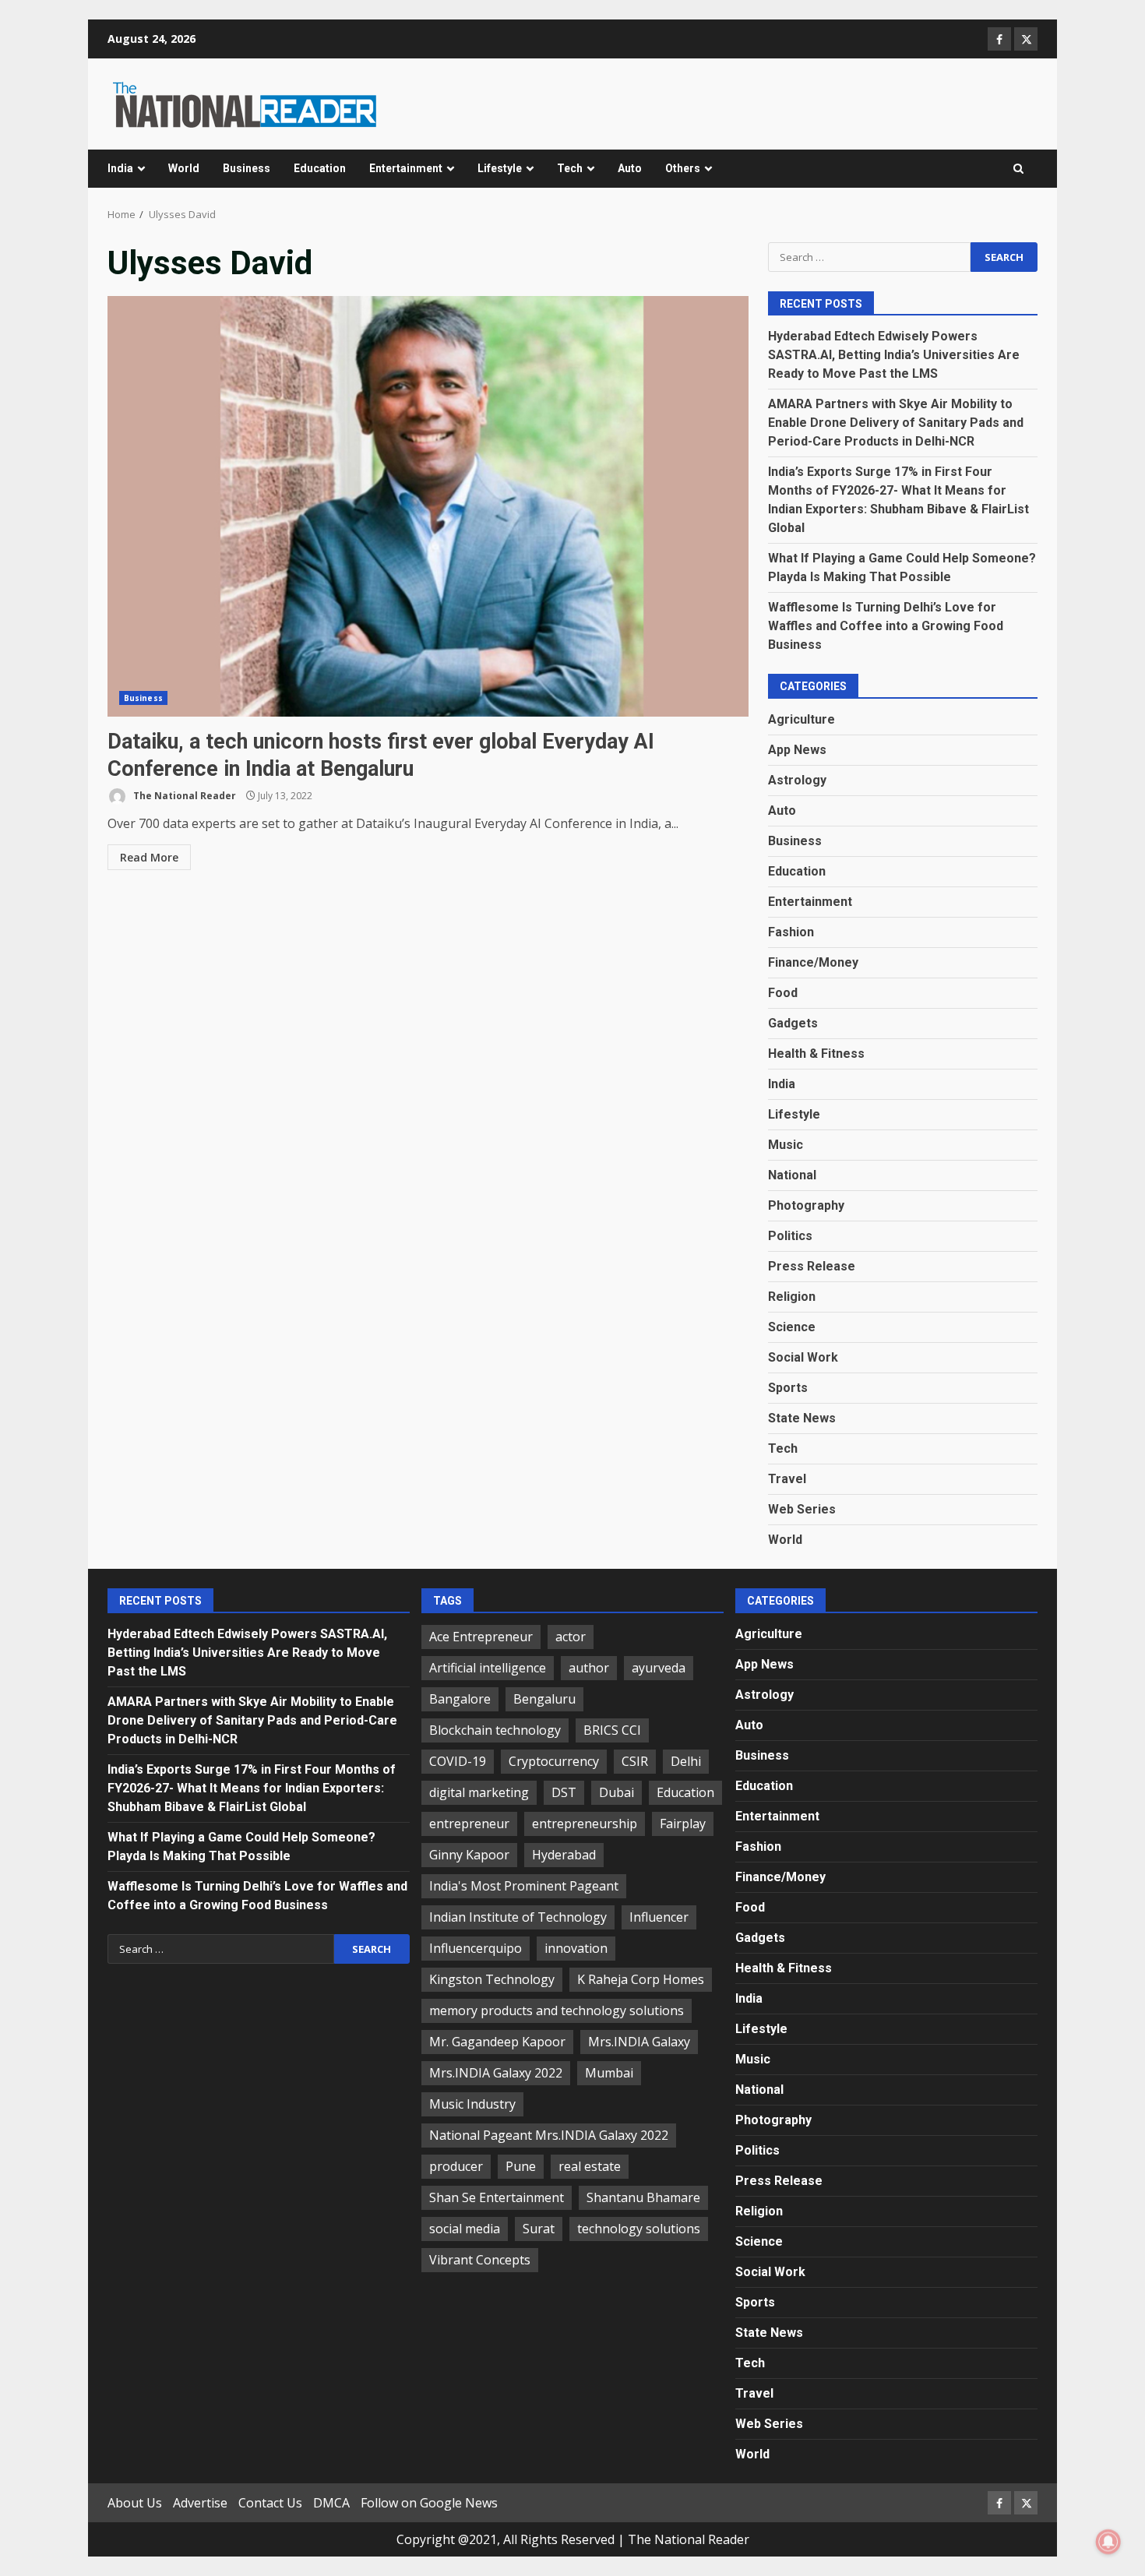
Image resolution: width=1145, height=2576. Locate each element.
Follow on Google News (429, 2503)
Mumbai (609, 2073)
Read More (149, 857)
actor (571, 1637)
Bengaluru (544, 1699)
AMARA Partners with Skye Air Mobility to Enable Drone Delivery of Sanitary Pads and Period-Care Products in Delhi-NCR (896, 423)
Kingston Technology (492, 1979)
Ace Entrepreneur (481, 1637)
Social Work (803, 1357)
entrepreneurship (585, 1824)
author (589, 1668)
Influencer (659, 1917)
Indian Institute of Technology (518, 1917)
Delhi (686, 1761)
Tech (570, 168)
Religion (792, 1297)
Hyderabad (564, 1855)
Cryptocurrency (554, 1761)
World (184, 168)
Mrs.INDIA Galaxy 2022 (496, 2073)
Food (783, 993)
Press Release (812, 1266)
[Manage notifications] (1108, 2542)
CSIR (635, 1761)
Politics (790, 1236)
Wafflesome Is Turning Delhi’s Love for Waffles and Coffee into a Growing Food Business (886, 626)
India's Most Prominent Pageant (524, 1886)
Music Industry (472, 2104)
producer (456, 2166)
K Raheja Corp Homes (641, 1979)
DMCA (331, 2503)
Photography (806, 1205)
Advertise (200, 2503)
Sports (788, 1388)
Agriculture (801, 719)
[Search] (1018, 169)
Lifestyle (500, 168)
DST (564, 1792)
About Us (135, 2503)
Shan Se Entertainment (497, 2197)
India (120, 168)
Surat (539, 2229)
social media (465, 2229)
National (792, 1175)
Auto (630, 168)
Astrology (797, 780)
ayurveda (659, 1668)
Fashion (791, 932)
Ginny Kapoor (469, 1855)
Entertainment (406, 168)
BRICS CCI (612, 1730)
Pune (521, 2166)
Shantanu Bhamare (643, 2197)
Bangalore (460, 1699)
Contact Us (270, 2503)
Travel (787, 1479)
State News (802, 1418)
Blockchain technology (495, 1730)
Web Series (802, 1509)
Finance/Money (813, 962)
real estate (590, 2166)
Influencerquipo (476, 1948)
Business (247, 168)
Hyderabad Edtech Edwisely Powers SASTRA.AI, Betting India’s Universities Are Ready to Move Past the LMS (894, 355)
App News (797, 750)
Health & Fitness (816, 1054)
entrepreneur (469, 1824)
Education (320, 168)
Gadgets (793, 1023)
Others (683, 168)
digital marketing (479, 1792)
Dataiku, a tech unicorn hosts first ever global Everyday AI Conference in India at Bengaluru (428, 506)
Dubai (617, 1792)
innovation (576, 1948)
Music (786, 1145)
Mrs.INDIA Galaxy (639, 2042)
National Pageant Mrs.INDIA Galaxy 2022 (549, 2135)
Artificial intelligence (488, 1668)
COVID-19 (458, 1761)
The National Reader (183, 796)
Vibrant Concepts (480, 2260)
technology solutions (639, 2229)
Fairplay (683, 1824)
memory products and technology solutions (557, 2010)
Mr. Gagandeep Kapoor (497, 2042)
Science (792, 1327)
